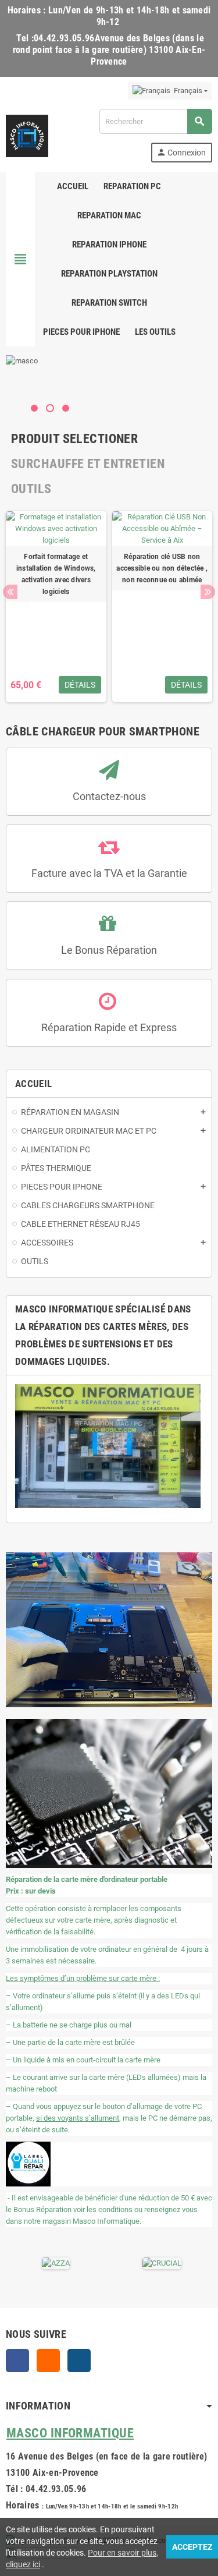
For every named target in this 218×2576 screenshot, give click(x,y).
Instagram (79, 2361)
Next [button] (208, 592)
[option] (56, 607)
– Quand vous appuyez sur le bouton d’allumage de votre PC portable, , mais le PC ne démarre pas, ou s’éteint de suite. (109, 2118)
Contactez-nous (109, 796)
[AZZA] (42, 2262)
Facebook (17, 2361)
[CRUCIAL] (149, 2262)
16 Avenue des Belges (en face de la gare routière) (106, 2456)
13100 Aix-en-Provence (52, 2473)
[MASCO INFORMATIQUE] (27, 135)
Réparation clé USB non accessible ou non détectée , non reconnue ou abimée (162, 568)
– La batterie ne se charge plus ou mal (69, 2025)
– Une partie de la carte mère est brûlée (70, 2042)
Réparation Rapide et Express (109, 1027)
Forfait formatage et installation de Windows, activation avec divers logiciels (56, 574)
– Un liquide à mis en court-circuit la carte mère (83, 2060)
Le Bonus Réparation (109, 950)
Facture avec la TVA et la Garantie (109, 873)
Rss (48, 2361)
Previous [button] (10, 592)
